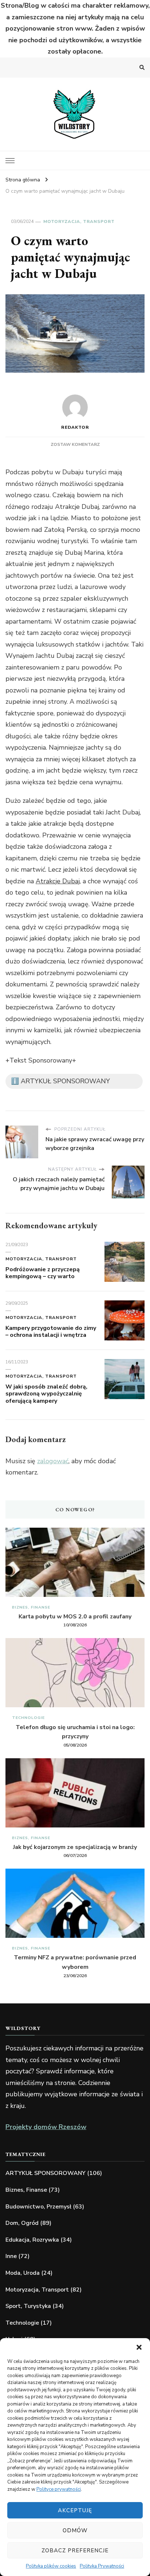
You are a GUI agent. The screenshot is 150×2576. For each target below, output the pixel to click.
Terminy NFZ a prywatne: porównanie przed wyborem (75, 1962)
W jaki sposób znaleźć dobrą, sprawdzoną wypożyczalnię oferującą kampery (46, 1394)
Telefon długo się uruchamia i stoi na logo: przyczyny (75, 1732)
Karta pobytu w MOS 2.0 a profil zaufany (75, 1617)
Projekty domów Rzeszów (46, 2127)
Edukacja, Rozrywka (32, 2240)
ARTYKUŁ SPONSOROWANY (46, 2173)
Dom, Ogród (22, 2223)
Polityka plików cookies (51, 2566)
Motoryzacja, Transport (79, 221)
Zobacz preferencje (75, 2551)
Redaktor (75, 427)
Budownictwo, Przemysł (38, 2207)
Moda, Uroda (23, 2273)
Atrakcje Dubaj (58, 881)
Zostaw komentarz (75, 444)
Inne (11, 2256)
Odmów (75, 2530)
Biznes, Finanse (31, 1607)
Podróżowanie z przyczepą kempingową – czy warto (43, 1273)
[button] (139, 2347)
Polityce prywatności (59, 2489)
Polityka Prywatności (102, 2566)
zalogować (53, 1461)
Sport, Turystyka (28, 2306)
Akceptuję (75, 2510)
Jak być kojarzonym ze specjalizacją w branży (75, 1847)
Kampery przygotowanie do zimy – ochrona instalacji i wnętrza (51, 1332)
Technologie (28, 1718)
